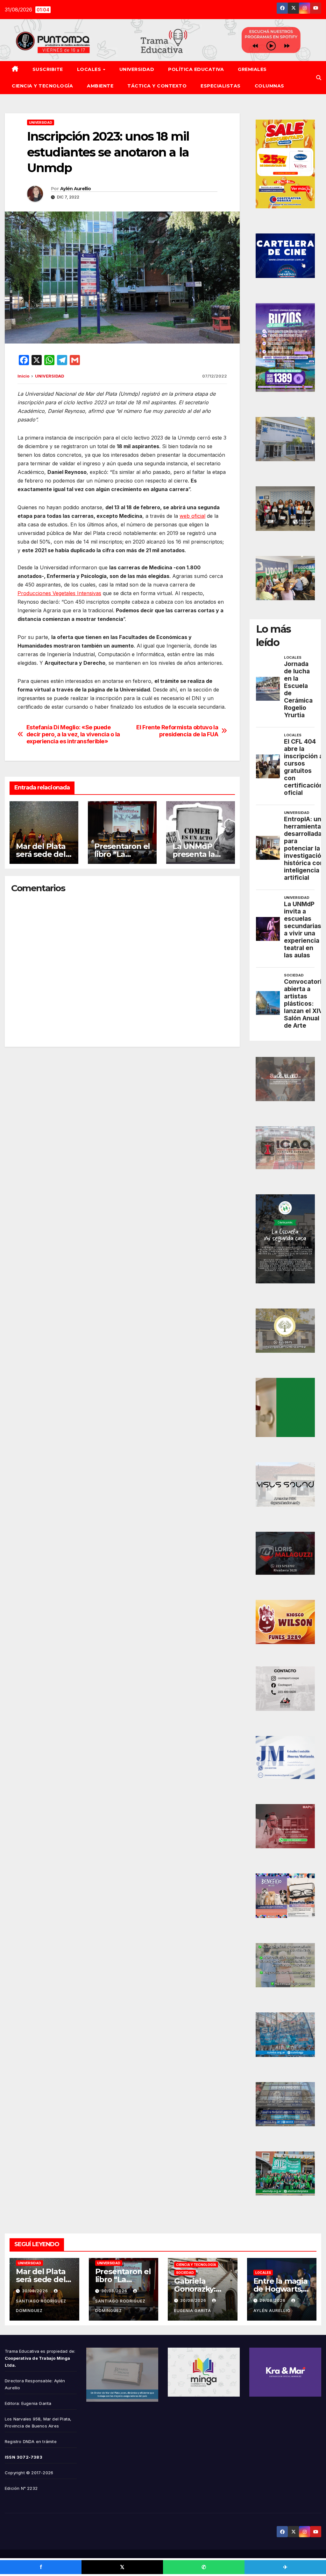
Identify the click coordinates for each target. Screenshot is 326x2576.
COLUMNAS (269, 86)
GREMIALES (252, 69)
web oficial (192, 516)
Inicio (23, 376)
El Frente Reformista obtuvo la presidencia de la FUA (177, 731)
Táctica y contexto (157, 86)
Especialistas (221, 86)
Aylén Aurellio (75, 189)
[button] (319, 78)
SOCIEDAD (185, 2273)
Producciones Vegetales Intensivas (59, 593)
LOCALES (90, 69)
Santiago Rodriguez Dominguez (41, 2306)
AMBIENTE (100, 86)
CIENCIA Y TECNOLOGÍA (42, 86)
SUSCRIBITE (48, 69)
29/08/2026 (273, 2300)
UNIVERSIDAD (137, 69)
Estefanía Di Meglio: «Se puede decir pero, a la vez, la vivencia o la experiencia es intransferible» (73, 734)
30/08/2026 (36, 2291)
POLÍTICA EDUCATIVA (196, 69)
